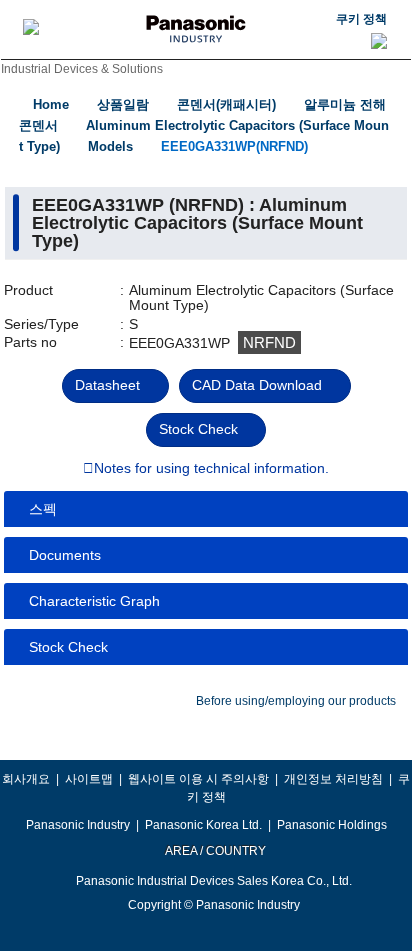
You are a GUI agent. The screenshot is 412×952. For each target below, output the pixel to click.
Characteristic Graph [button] (94, 601)
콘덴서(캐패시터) (226, 104)
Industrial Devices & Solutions (82, 69)
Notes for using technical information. (211, 469)
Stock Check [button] (68, 647)
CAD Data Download (257, 385)
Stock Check (198, 429)
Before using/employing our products (296, 701)
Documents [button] (65, 555)
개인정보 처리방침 (333, 779)
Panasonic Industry (78, 825)
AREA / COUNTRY (214, 851)
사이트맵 (89, 779)
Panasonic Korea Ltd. (203, 825)
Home (51, 104)
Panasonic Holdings (332, 825)
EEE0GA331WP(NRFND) (234, 146)
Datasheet (107, 385)
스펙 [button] (43, 509)
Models (110, 146)
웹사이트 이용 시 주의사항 (198, 779)
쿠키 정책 (361, 19)
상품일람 (123, 104)
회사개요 (26, 779)
